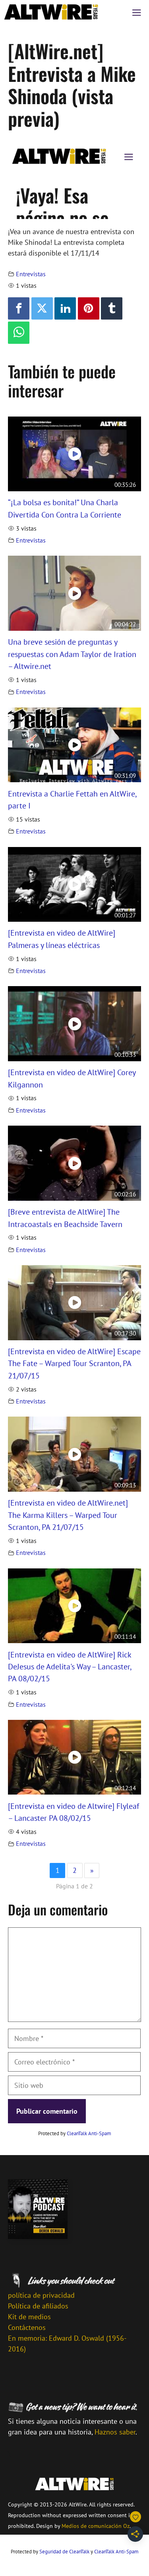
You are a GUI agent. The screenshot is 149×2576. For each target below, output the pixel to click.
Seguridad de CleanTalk (64, 2552)
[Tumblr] (112, 308)
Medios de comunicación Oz (96, 2526)
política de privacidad (41, 2295)
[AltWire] (51, 12)
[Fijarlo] (89, 308)
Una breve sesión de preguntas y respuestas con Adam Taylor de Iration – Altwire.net (72, 654)
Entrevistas (31, 274)
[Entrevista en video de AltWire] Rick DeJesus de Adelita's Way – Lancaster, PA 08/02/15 (70, 1667)
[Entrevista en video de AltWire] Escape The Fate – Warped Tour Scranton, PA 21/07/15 (74, 1363)
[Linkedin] (65, 308)
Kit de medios (29, 2317)
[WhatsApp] (19, 333)
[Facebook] (19, 308)
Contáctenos (27, 2327)
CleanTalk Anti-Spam (89, 2133)
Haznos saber (115, 2432)
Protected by (75, 2133)
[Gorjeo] (42, 308)
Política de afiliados (38, 2306)
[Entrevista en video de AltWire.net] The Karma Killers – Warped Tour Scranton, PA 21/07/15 (68, 1515)
